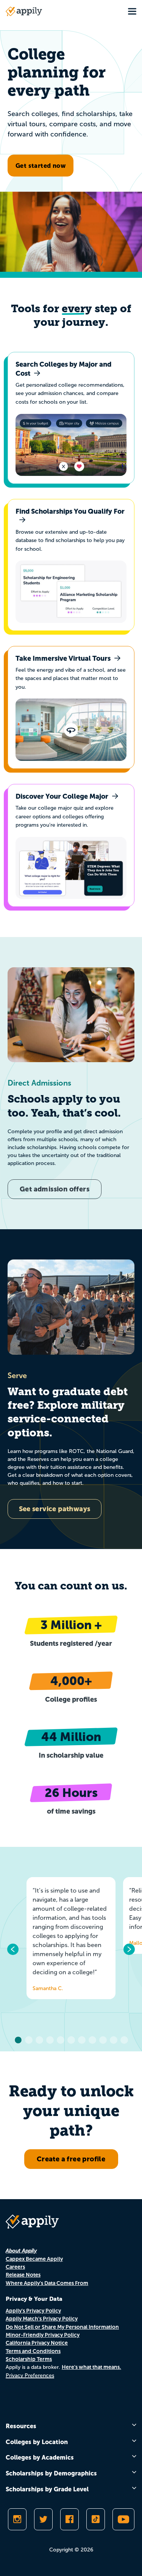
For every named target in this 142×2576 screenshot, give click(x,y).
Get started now (41, 166)
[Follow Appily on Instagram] (17, 2519)
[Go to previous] (13, 1949)
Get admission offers (55, 1189)
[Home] (24, 11)
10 (114, 2040)
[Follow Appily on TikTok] (96, 2519)
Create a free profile (71, 2159)
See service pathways (55, 1509)
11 (124, 2040)
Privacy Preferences (30, 2375)
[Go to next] (129, 1949)
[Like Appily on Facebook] (69, 2519)
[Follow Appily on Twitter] (43, 2519)
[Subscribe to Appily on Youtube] (123, 2519)
